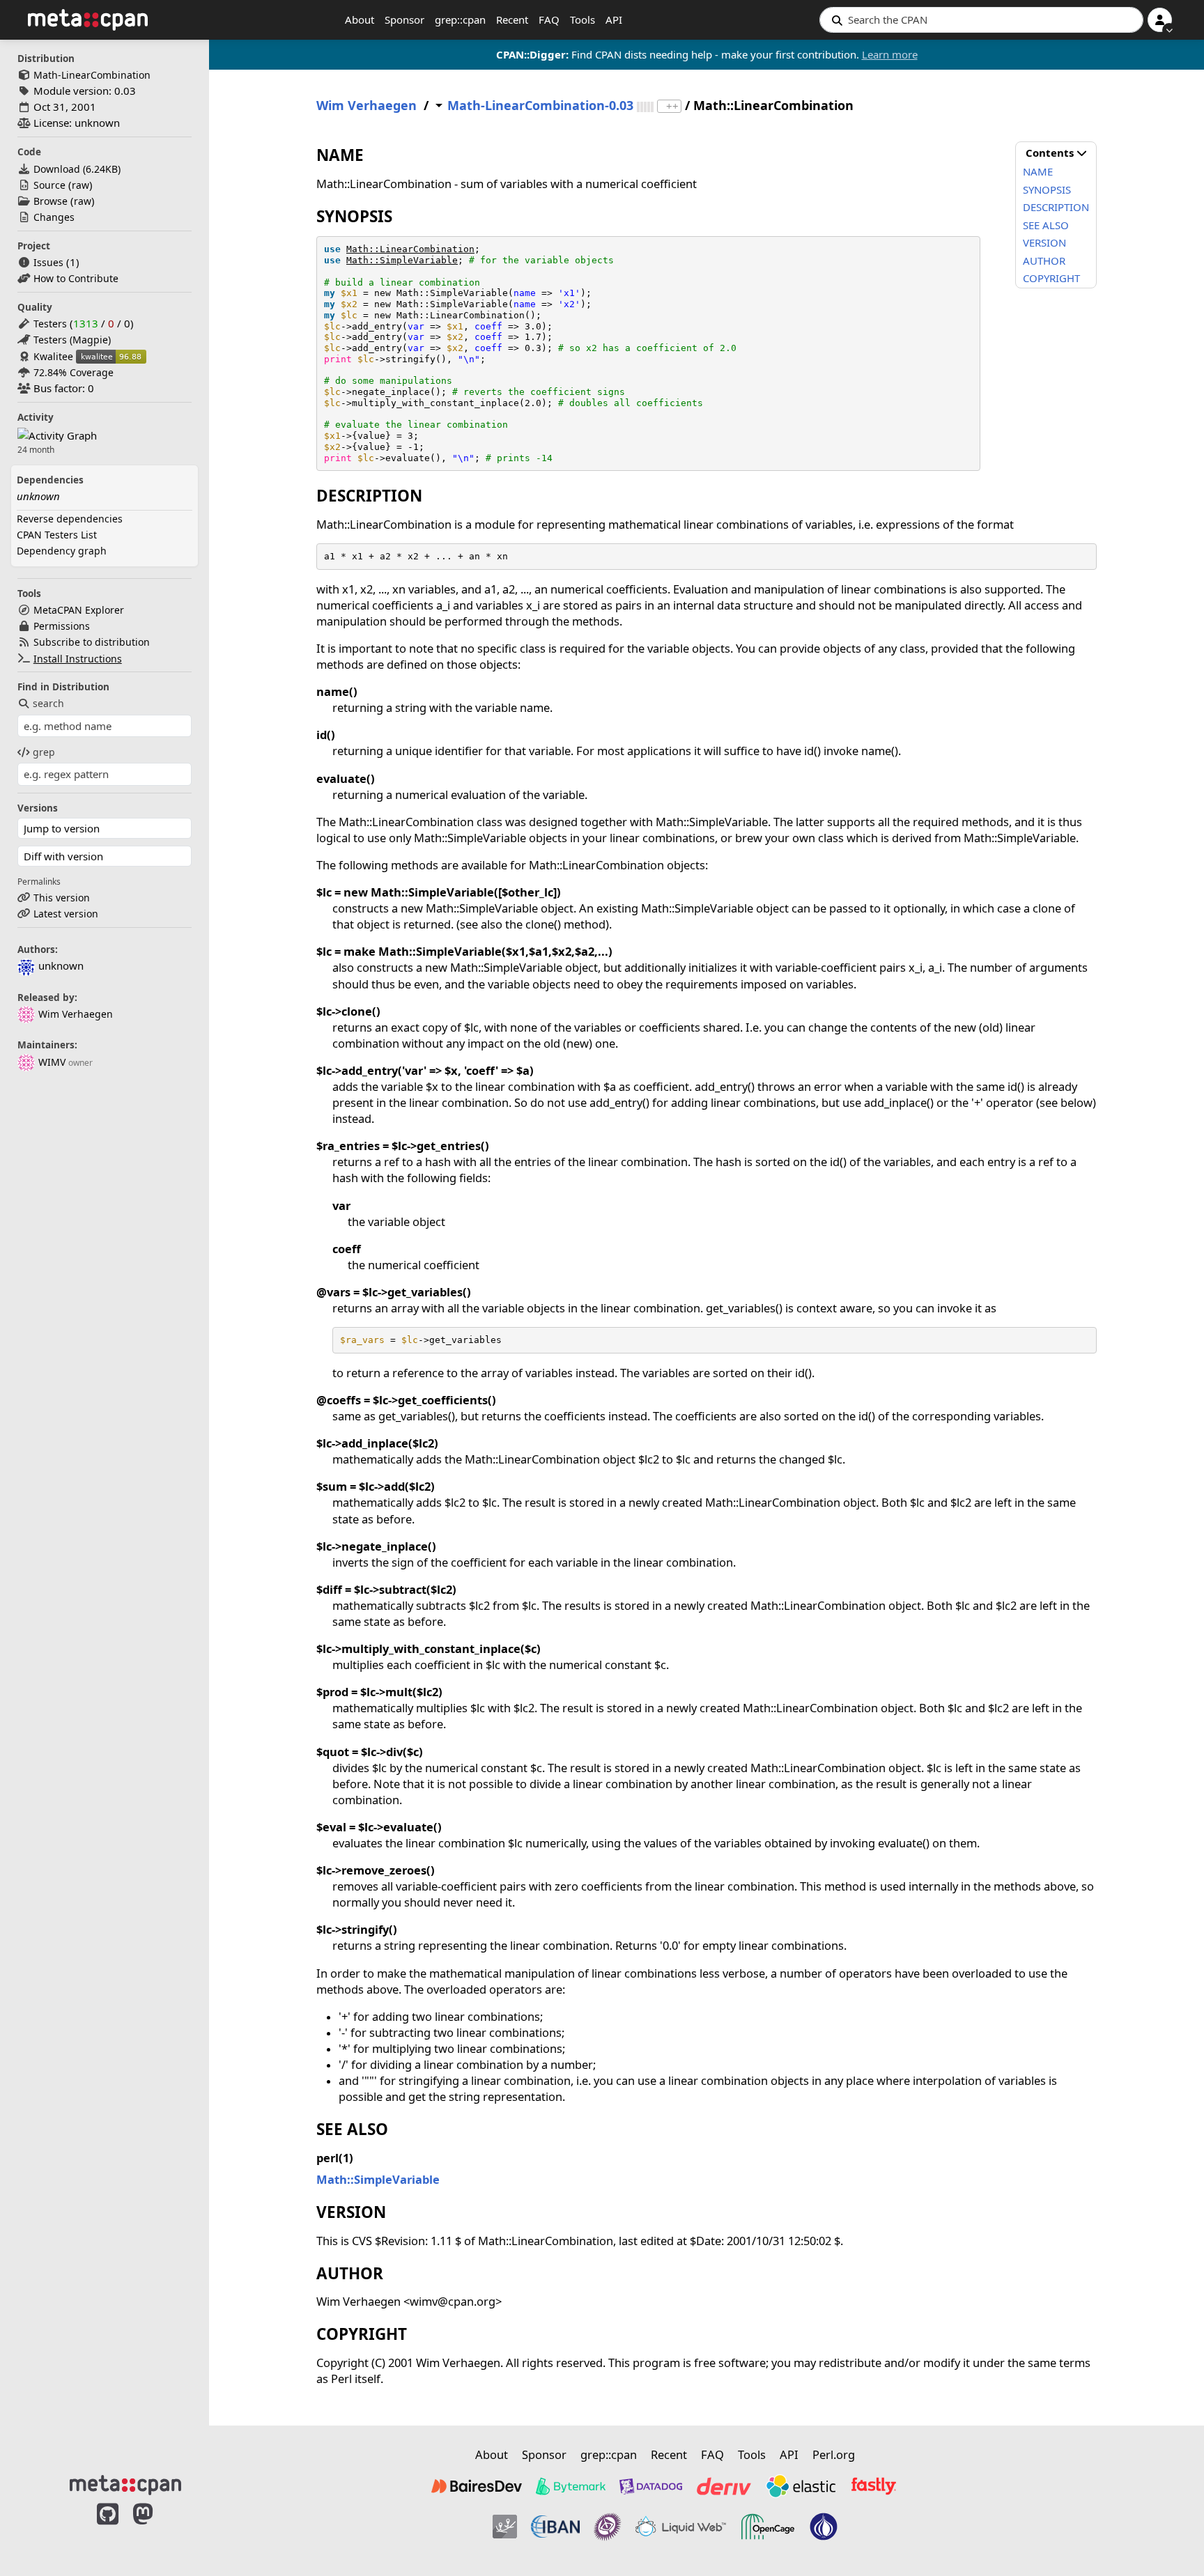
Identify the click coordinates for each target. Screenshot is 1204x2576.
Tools (582, 20)
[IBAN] (555, 2527)
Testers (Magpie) (72, 340)
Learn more (890, 54)
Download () (77, 169)
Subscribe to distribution (92, 642)
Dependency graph (62, 551)
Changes (54, 217)
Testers (50, 324)
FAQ (549, 20)
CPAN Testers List (57, 535)
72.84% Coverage (74, 372)
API (614, 20)
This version (62, 898)
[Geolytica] (505, 2527)
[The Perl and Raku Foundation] (824, 2527)
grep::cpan (460, 20)
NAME (1038, 171)
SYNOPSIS (1047, 189)
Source (49, 185)
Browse (51, 201)
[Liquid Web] (681, 2527)
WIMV (52, 1062)
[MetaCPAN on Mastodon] (157, 2529)
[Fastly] (874, 2486)
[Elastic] (801, 2486)
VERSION (1044, 242)
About (360, 20)
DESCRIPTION (1056, 207)
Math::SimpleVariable (402, 260)
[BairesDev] (477, 2486)
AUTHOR (1044, 261)
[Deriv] (724, 2486)
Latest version (66, 914)
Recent (512, 20)
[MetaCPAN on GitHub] (108, 2529)
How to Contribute (76, 278)
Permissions (62, 626)
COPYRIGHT (1051, 278)
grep (44, 752)
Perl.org (834, 2454)
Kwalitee (53, 356)
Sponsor (404, 20)
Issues (48, 262)
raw (80, 185)
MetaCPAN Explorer (79, 610)
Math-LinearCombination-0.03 (540, 106)
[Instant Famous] (608, 2527)
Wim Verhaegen (76, 1014)
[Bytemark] (571, 2486)
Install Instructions (78, 659)
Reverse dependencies (70, 519)
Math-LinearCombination (92, 75)
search (48, 703)
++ (672, 106)
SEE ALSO (1046, 225)
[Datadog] (651, 2486)
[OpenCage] (768, 2527)
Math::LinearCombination (410, 249)
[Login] (1160, 20)
